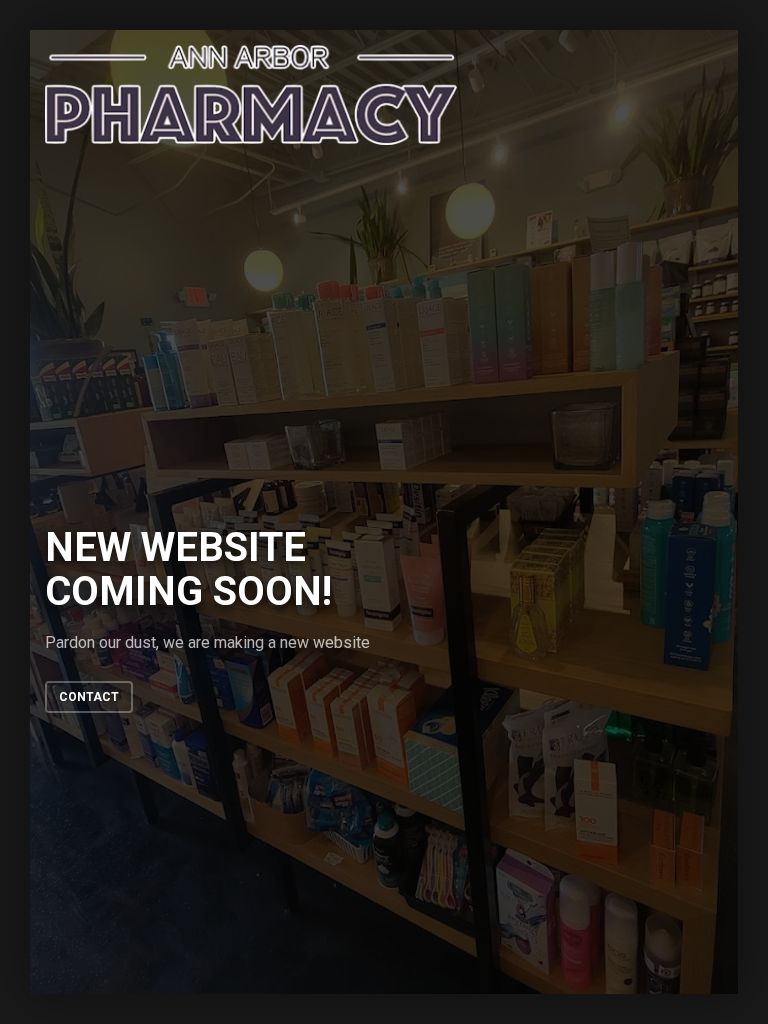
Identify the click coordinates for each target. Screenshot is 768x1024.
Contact (89, 697)
